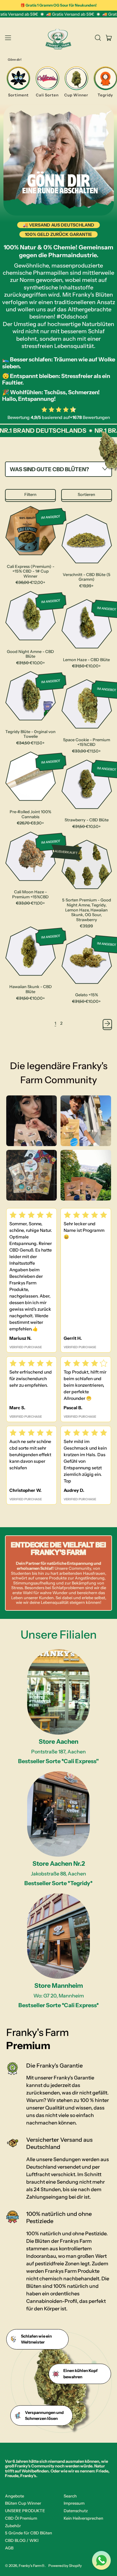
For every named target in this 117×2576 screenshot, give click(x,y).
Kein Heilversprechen (83, 2518)
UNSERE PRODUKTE (25, 2511)
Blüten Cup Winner (23, 2503)
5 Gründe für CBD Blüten (29, 2533)
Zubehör (13, 2526)
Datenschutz (76, 2511)
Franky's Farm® (32, 2566)
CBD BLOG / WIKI (22, 2540)
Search (70, 2496)
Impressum (74, 2503)
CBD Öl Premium (21, 2518)
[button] (98, 38)
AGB (9, 2548)
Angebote (15, 2496)
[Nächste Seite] (107, 1024)
